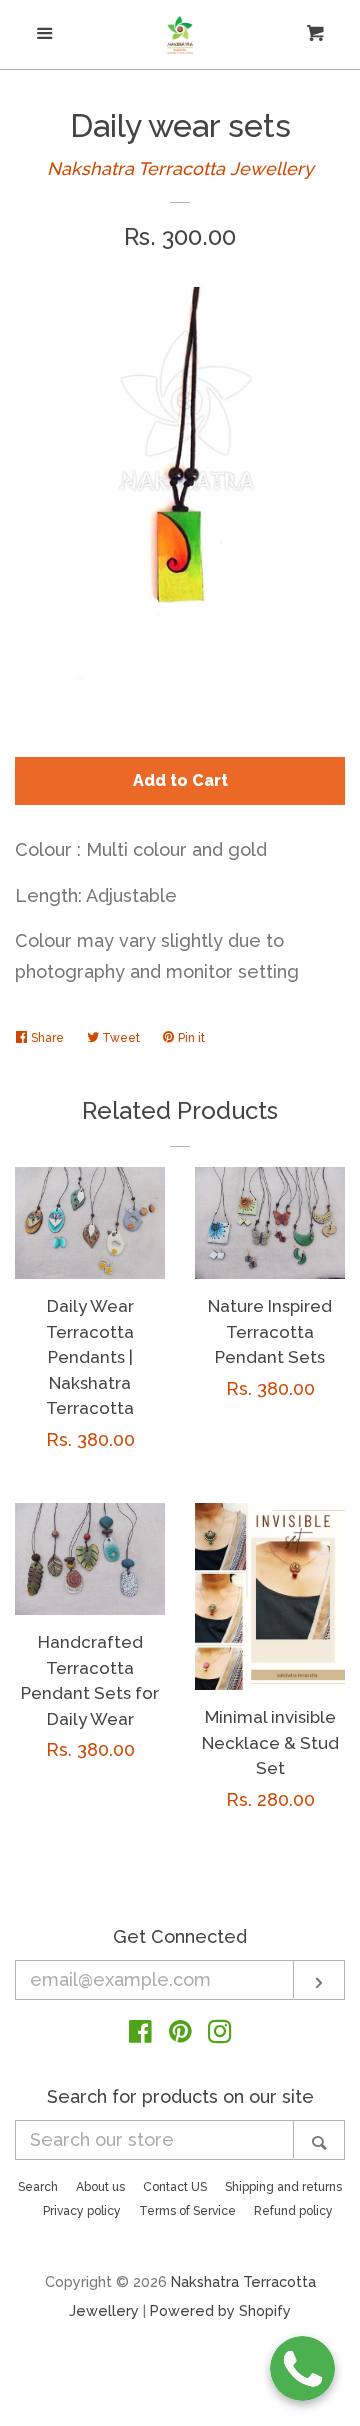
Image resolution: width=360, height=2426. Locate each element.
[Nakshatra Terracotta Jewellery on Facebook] (140, 2034)
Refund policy (293, 2211)
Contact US (175, 2187)
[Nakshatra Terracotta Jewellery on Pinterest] (180, 2034)
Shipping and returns (283, 2187)
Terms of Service (187, 2211)
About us (100, 2187)
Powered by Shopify (220, 2310)
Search (38, 2187)
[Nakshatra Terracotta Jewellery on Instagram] (220, 2034)
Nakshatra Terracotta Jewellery (180, 168)
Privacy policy (82, 2211)
